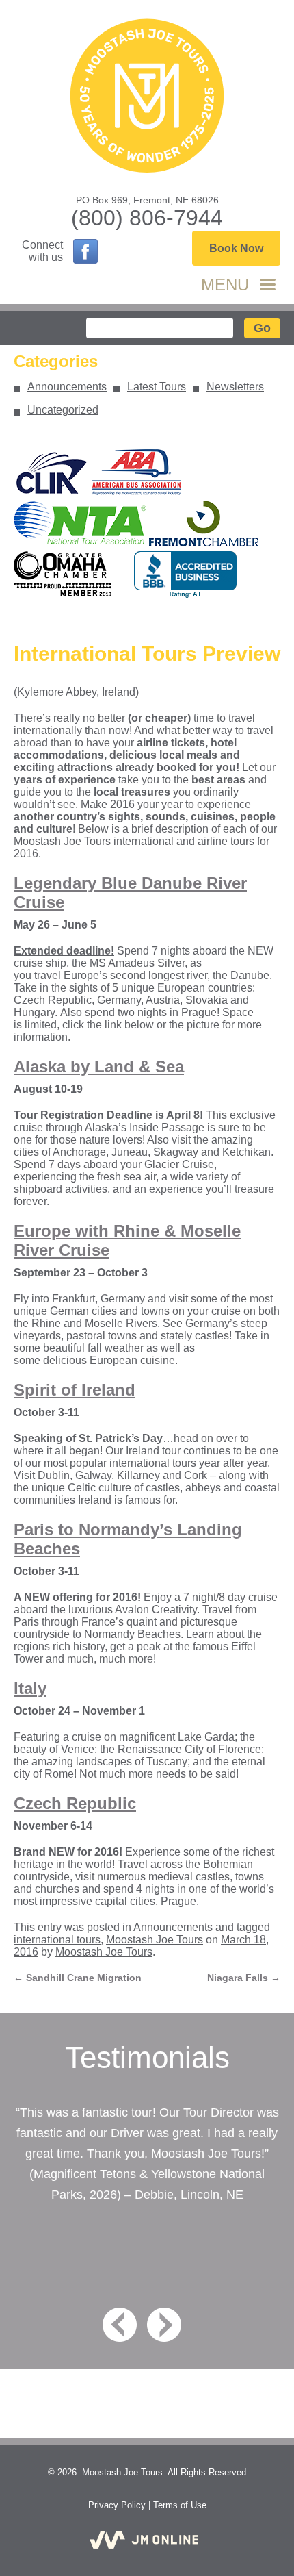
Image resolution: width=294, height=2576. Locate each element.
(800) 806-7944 (147, 218)
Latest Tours (157, 387)
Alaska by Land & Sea (99, 1066)
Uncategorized (63, 410)
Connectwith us (42, 251)
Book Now (236, 248)
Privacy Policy (117, 2505)
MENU (225, 285)
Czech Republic (75, 1803)
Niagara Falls (244, 1978)
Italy (30, 1688)
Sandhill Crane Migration (78, 1978)
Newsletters (235, 387)
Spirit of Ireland (75, 1390)
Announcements (67, 387)
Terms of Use (180, 2505)
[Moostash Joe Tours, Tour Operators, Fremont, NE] (185, 575)
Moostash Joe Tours (155, 1940)
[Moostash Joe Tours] (147, 97)
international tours (57, 1940)
